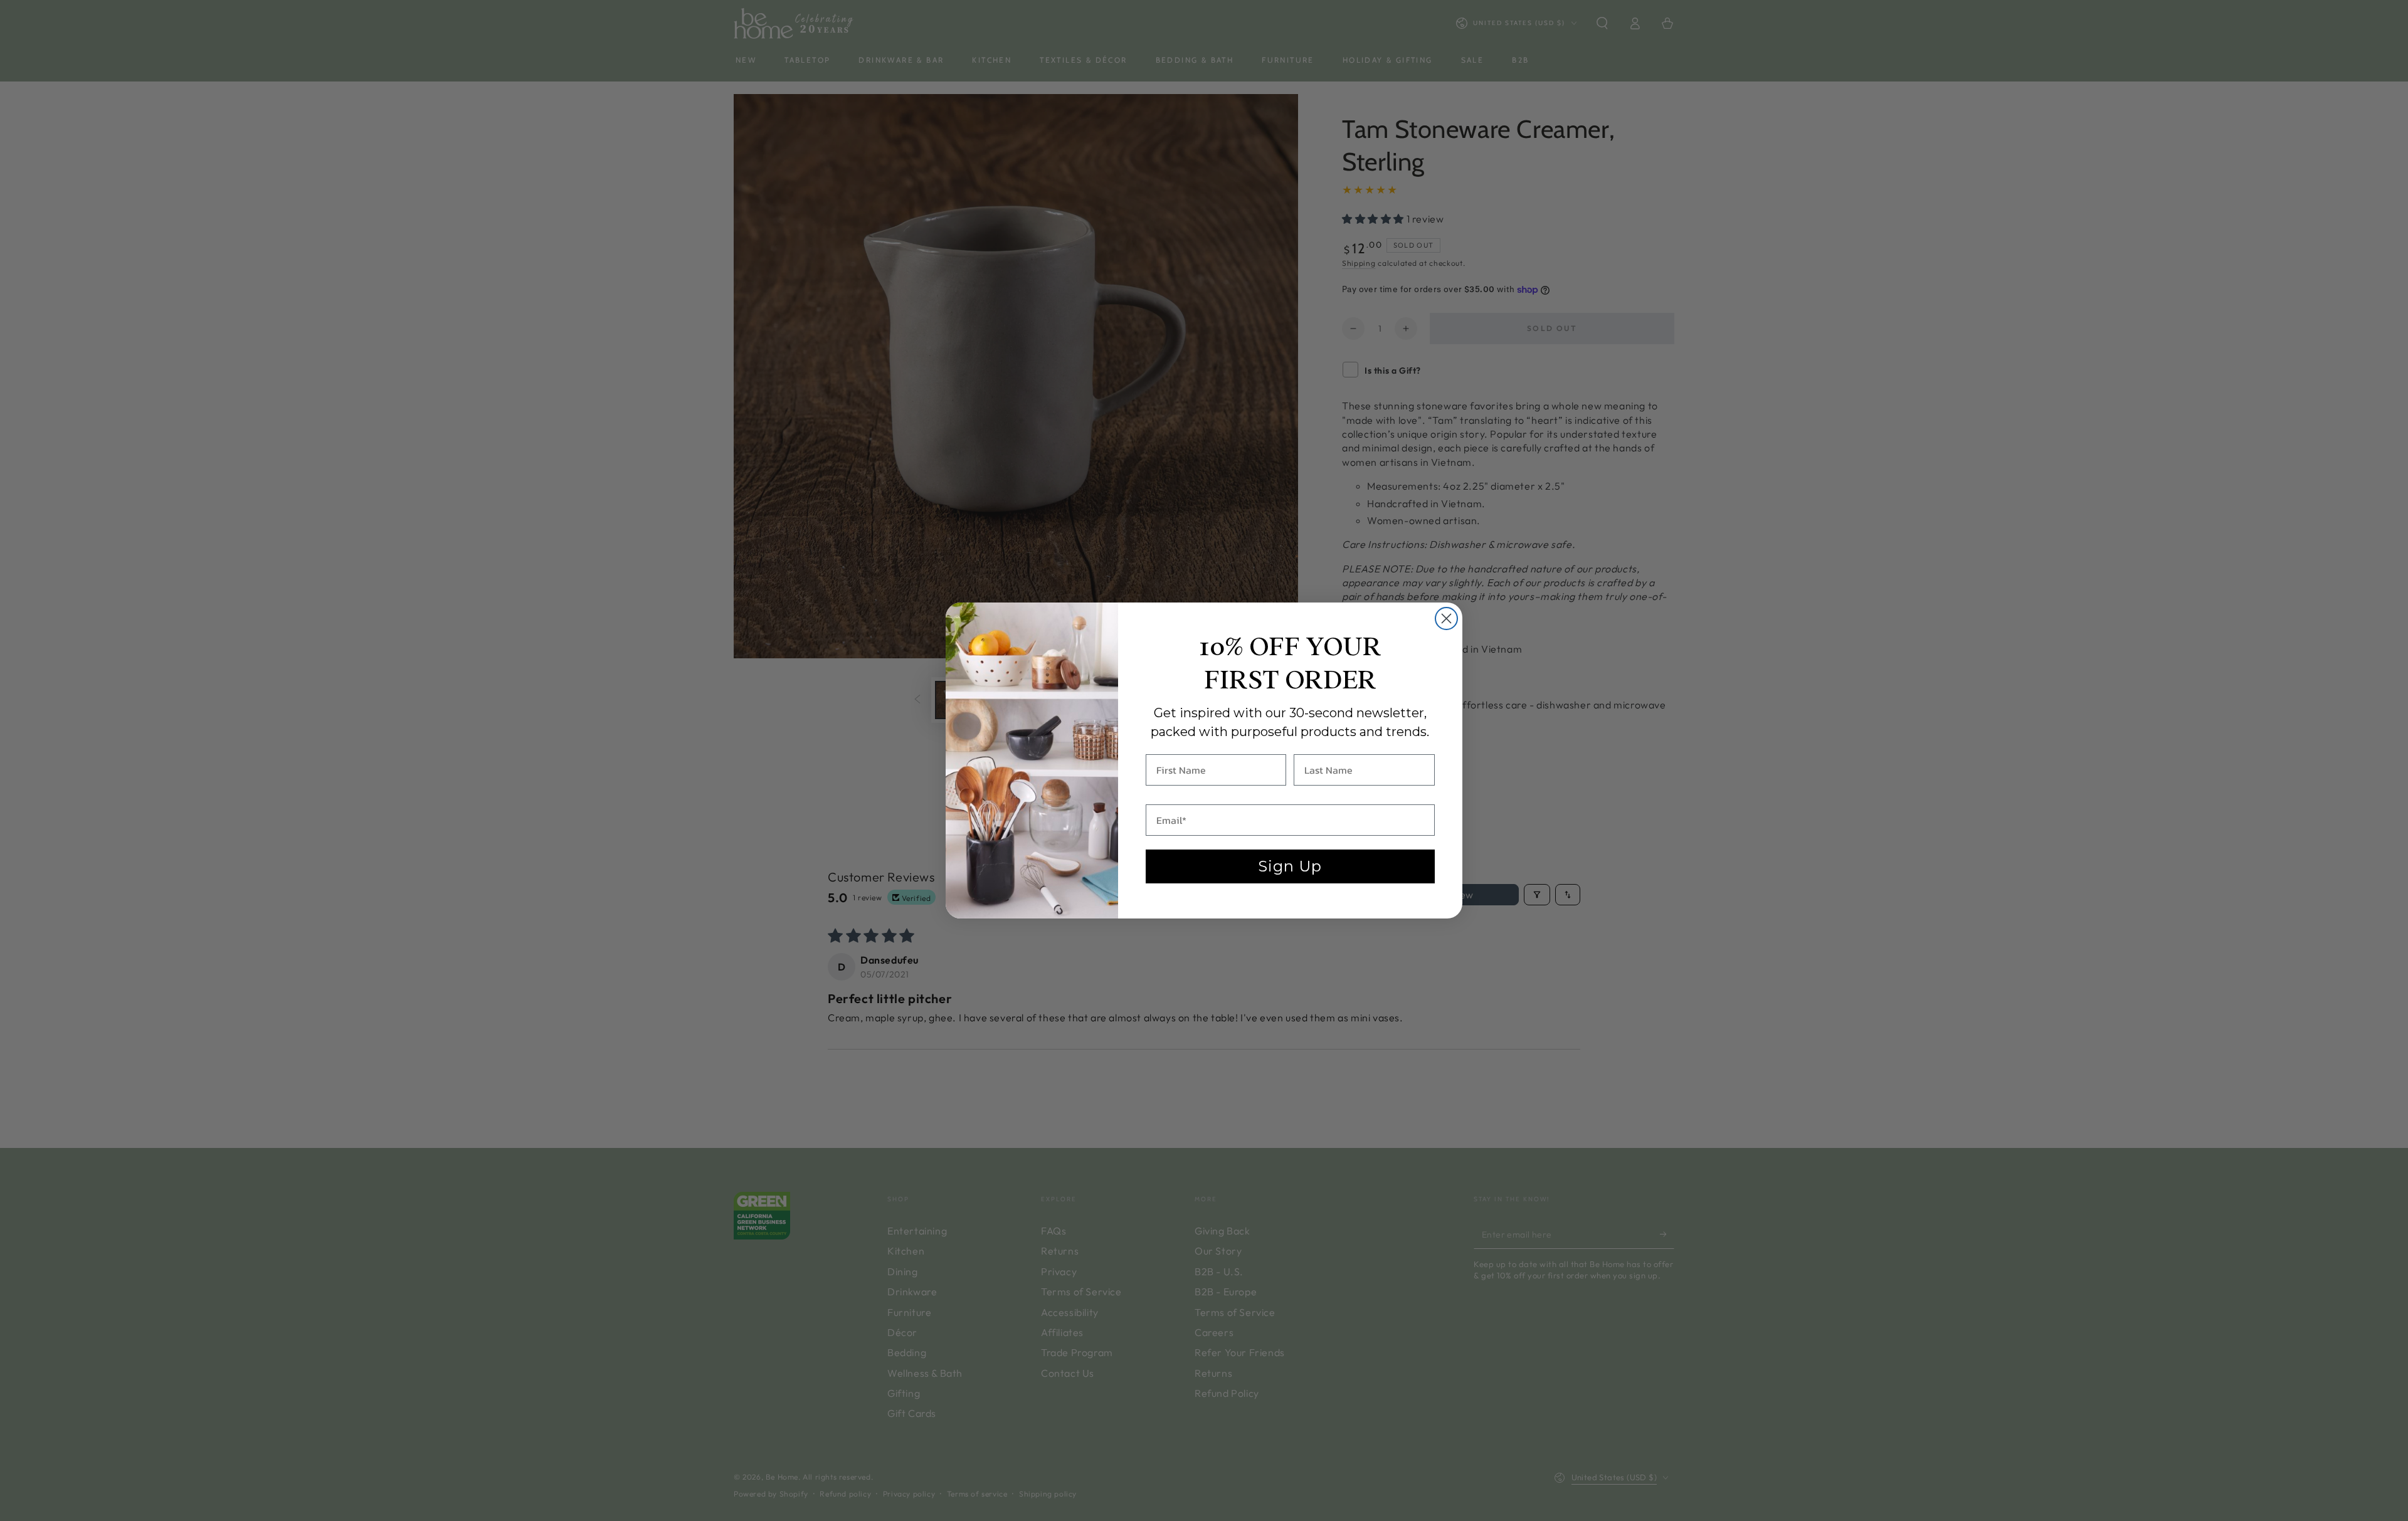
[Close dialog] (1446, 618)
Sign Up (1290, 866)
